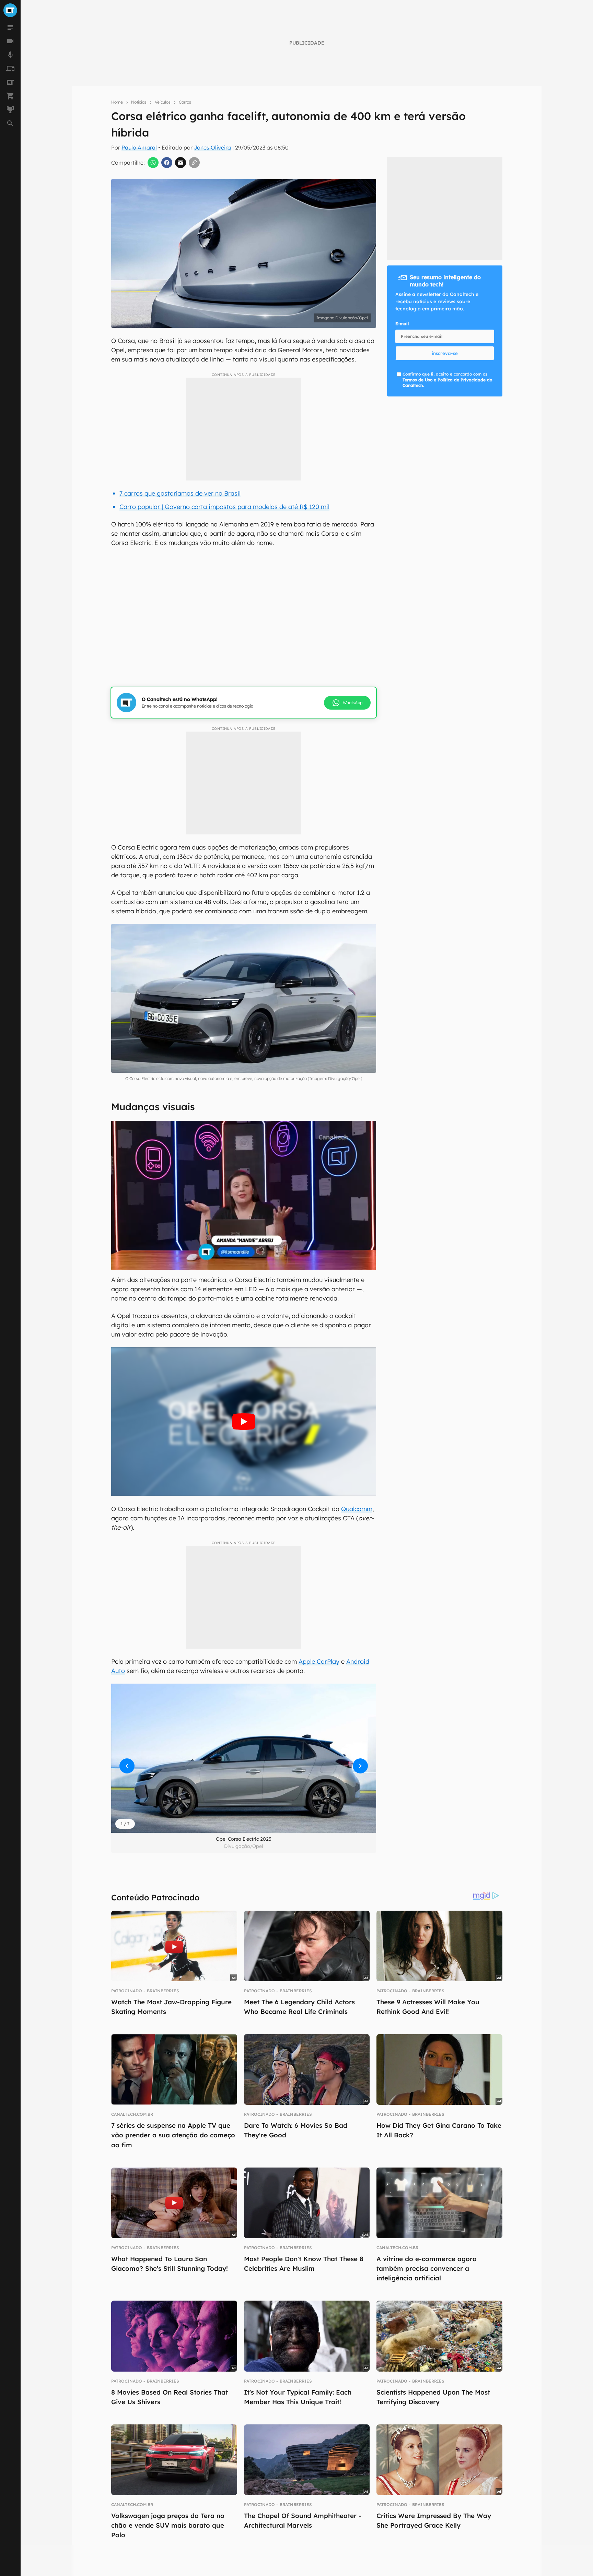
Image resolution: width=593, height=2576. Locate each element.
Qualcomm (357, 1509)
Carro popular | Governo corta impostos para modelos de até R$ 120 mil (224, 507)
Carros (185, 102)
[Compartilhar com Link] (194, 163)
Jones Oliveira (212, 147)
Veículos (163, 102)
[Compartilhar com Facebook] (167, 163)
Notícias (139, 102)
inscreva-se (445, 353)
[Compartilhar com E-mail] (181, 163)
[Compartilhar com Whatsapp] (153, 163)
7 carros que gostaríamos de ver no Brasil (180, 493)
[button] (244, 1758)
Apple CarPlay (319, 1661)
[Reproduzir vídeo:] (244, 1422)
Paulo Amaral (139, 147)
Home (117, 102)
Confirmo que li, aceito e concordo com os (447, 380)
